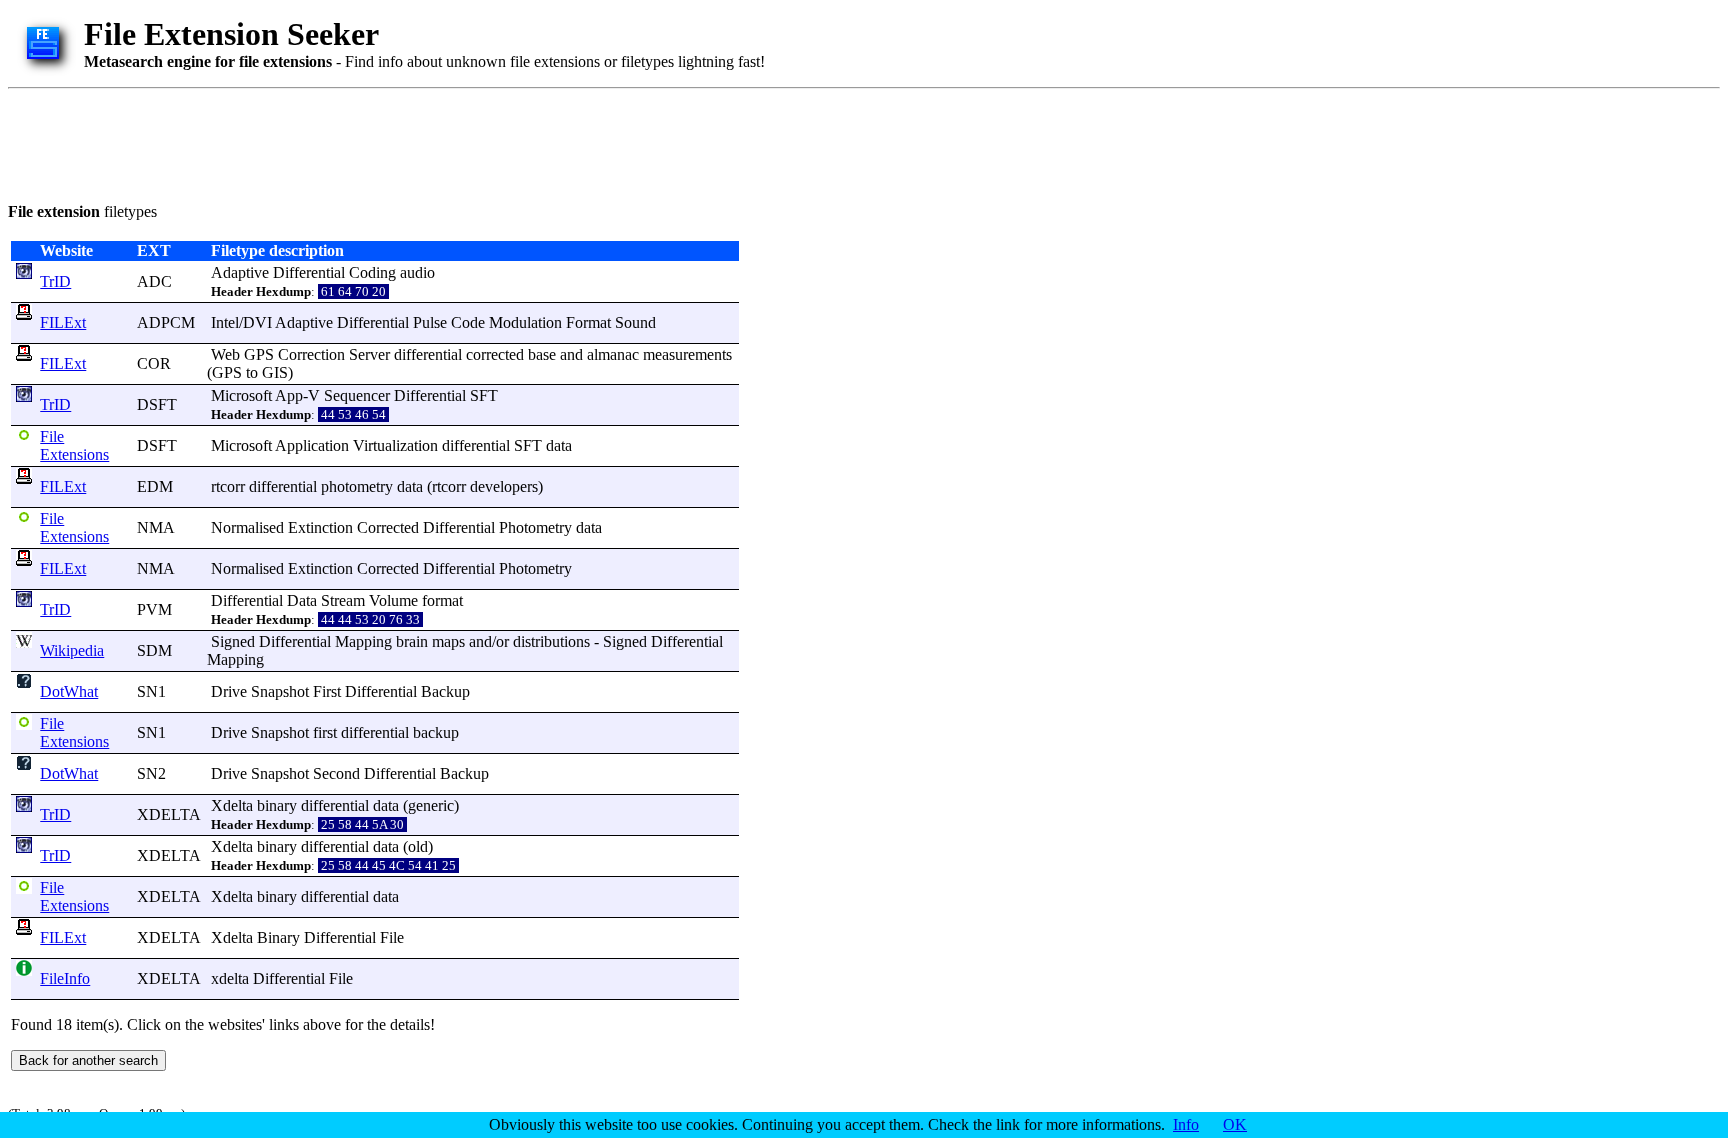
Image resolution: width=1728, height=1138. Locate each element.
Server (369, 354)
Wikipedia (72, 650)
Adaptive (240, 272)
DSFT (157, 404)
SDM (154, 650)
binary (277, 805)
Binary (278, 937)
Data (302, 600)
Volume (393, 600)
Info (1186, 1124)
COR (154, 363)
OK (1235, 1124)
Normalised (247, 527)
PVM (154, 609)
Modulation (525, 322)
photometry (357, 486)
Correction (311, 354)
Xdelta (232, 805)
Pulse (430, 322)
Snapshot (280, 691)
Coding (372, 272)
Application (312, 445)
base (542, 354)
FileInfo (65, 978)
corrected (495, 354)
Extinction (320, 527)
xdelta (230, 978)
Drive (229, 691)
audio (417, 272)
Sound (635, 322)
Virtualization (395, 445)
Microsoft (241, 395)
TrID (55, 281)
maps (448, 641)
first (325, 732)
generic (431, 805)
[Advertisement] (372, 142)
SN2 (151, 773)
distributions (551, 641)
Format (588, 322)
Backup (445, 691)
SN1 (151, 691)
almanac (613, 354)
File (392, 937)
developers (504, 486)
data (559, 445)
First (327, 691)
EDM (155, 486)
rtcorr (228, 486)
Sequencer (357, 395)
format (442, 600)
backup (436, 732)
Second (336, 773)
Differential (309, 272)
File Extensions (74, 445)
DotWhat (69, 691)
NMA (156, 527)
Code (468, 322)
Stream (343, 600)
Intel (225, 322)
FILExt (63, 322)
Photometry (535, 527)
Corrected (388, 527)
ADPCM (166, 322)
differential (428, 354)
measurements (687, 354)
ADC (154, 281)
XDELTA (169, 814)
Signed (233, 641)
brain (412, 641)
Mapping (363, 641)
